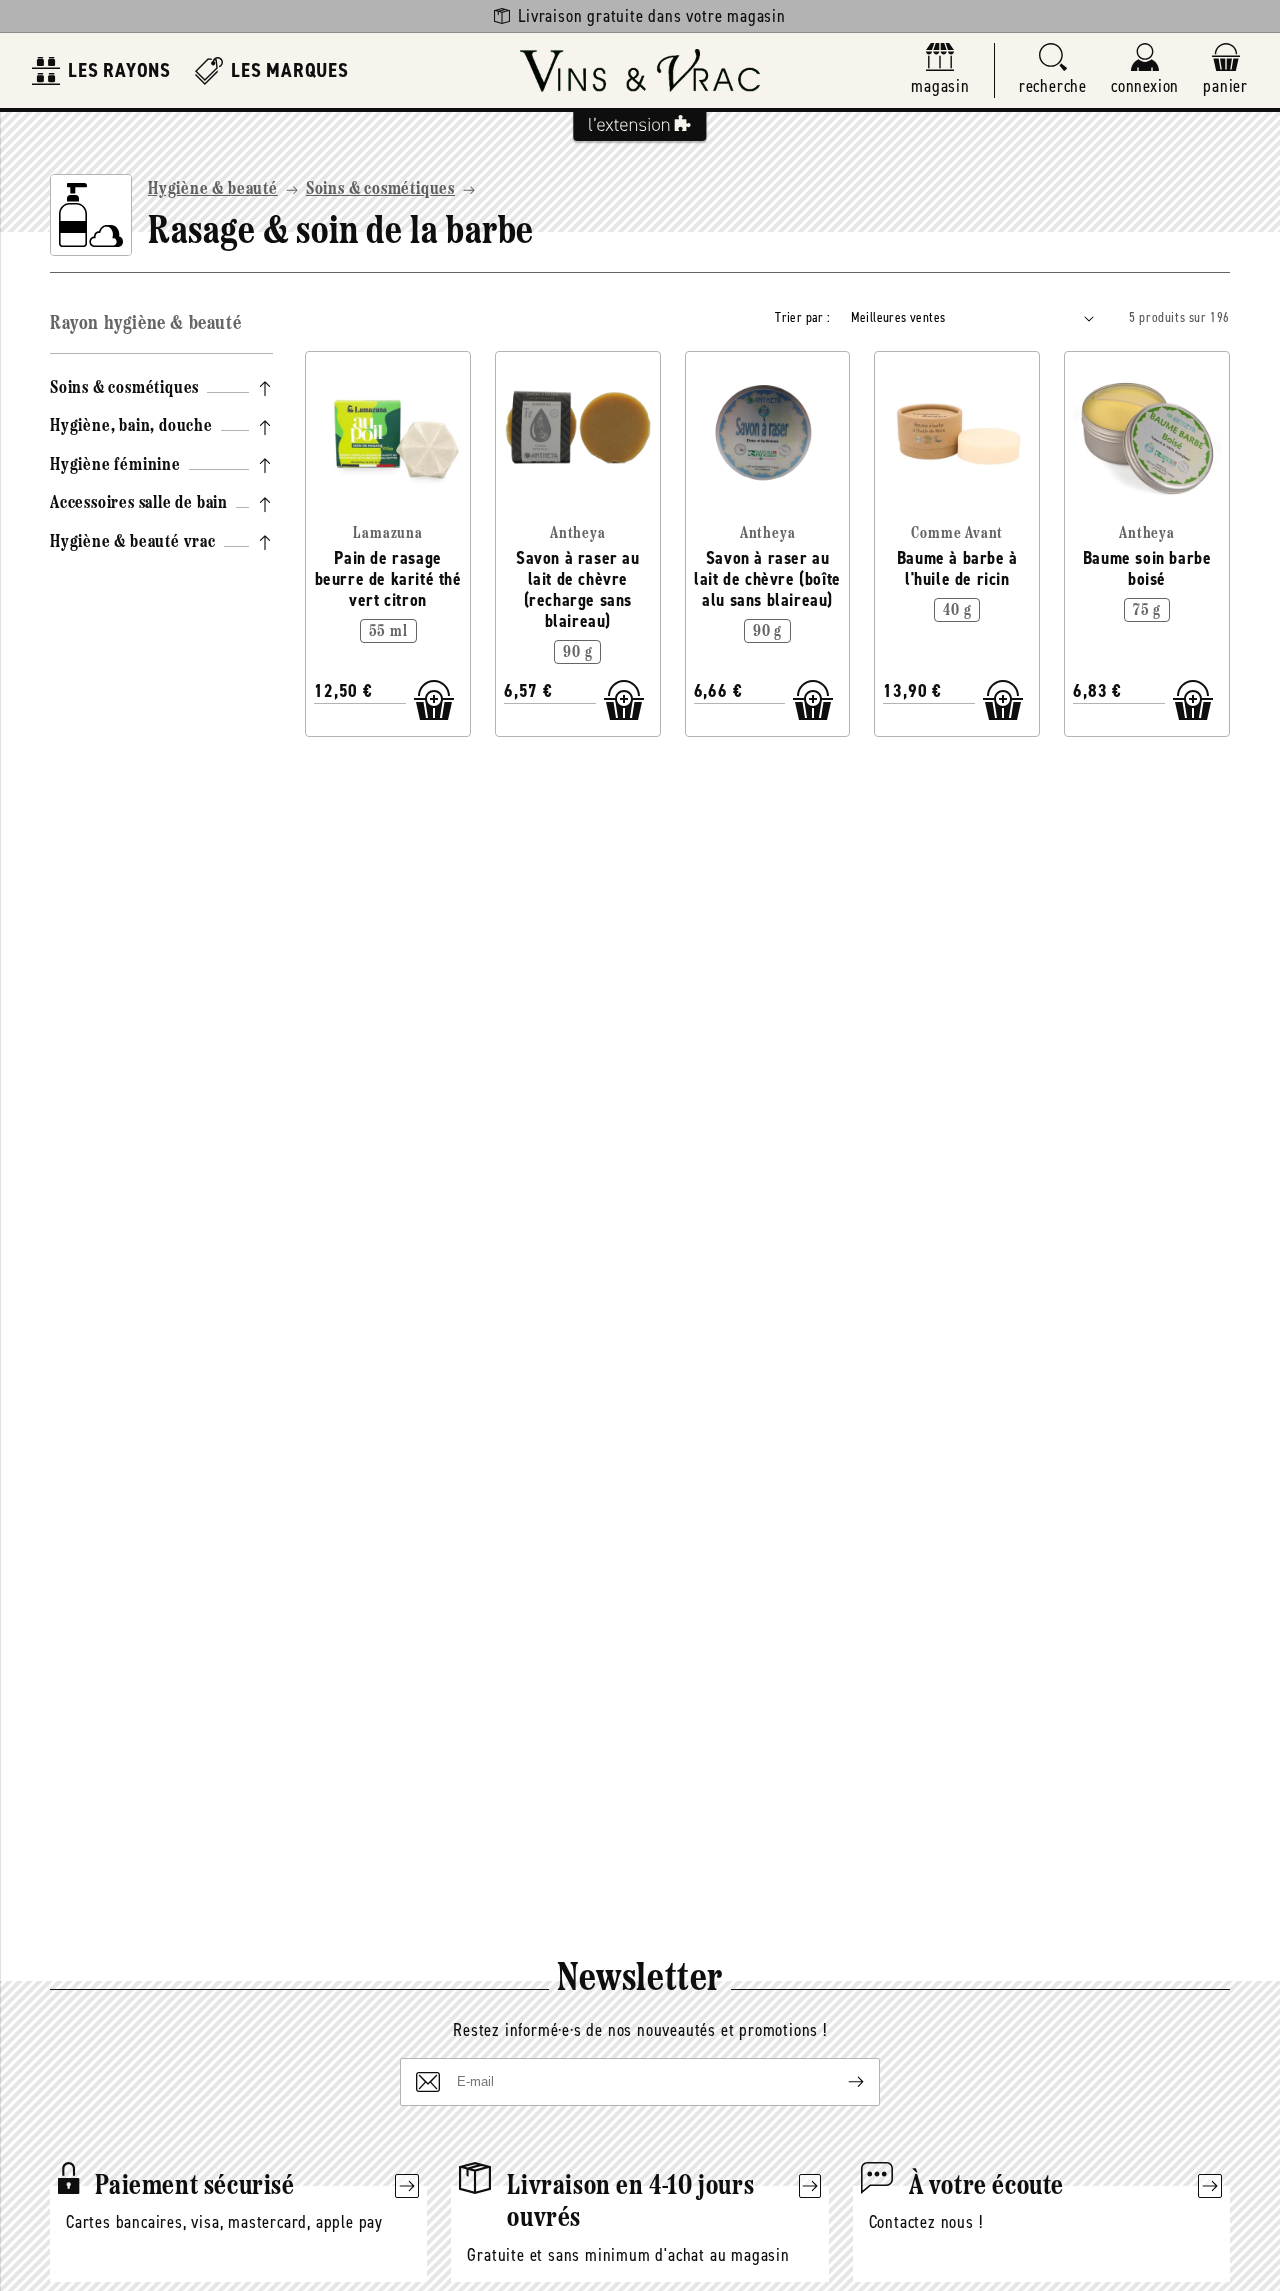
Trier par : (802, 317)
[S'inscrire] (840, 2082)
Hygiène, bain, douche (131, 427)
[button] (1053, 70)
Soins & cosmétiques (380, 190)
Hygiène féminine (115, 466)
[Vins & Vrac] (640, 70)
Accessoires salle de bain (139, 504)
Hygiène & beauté (213, 190)
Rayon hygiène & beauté (145, 324)
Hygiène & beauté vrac (133, 543)
